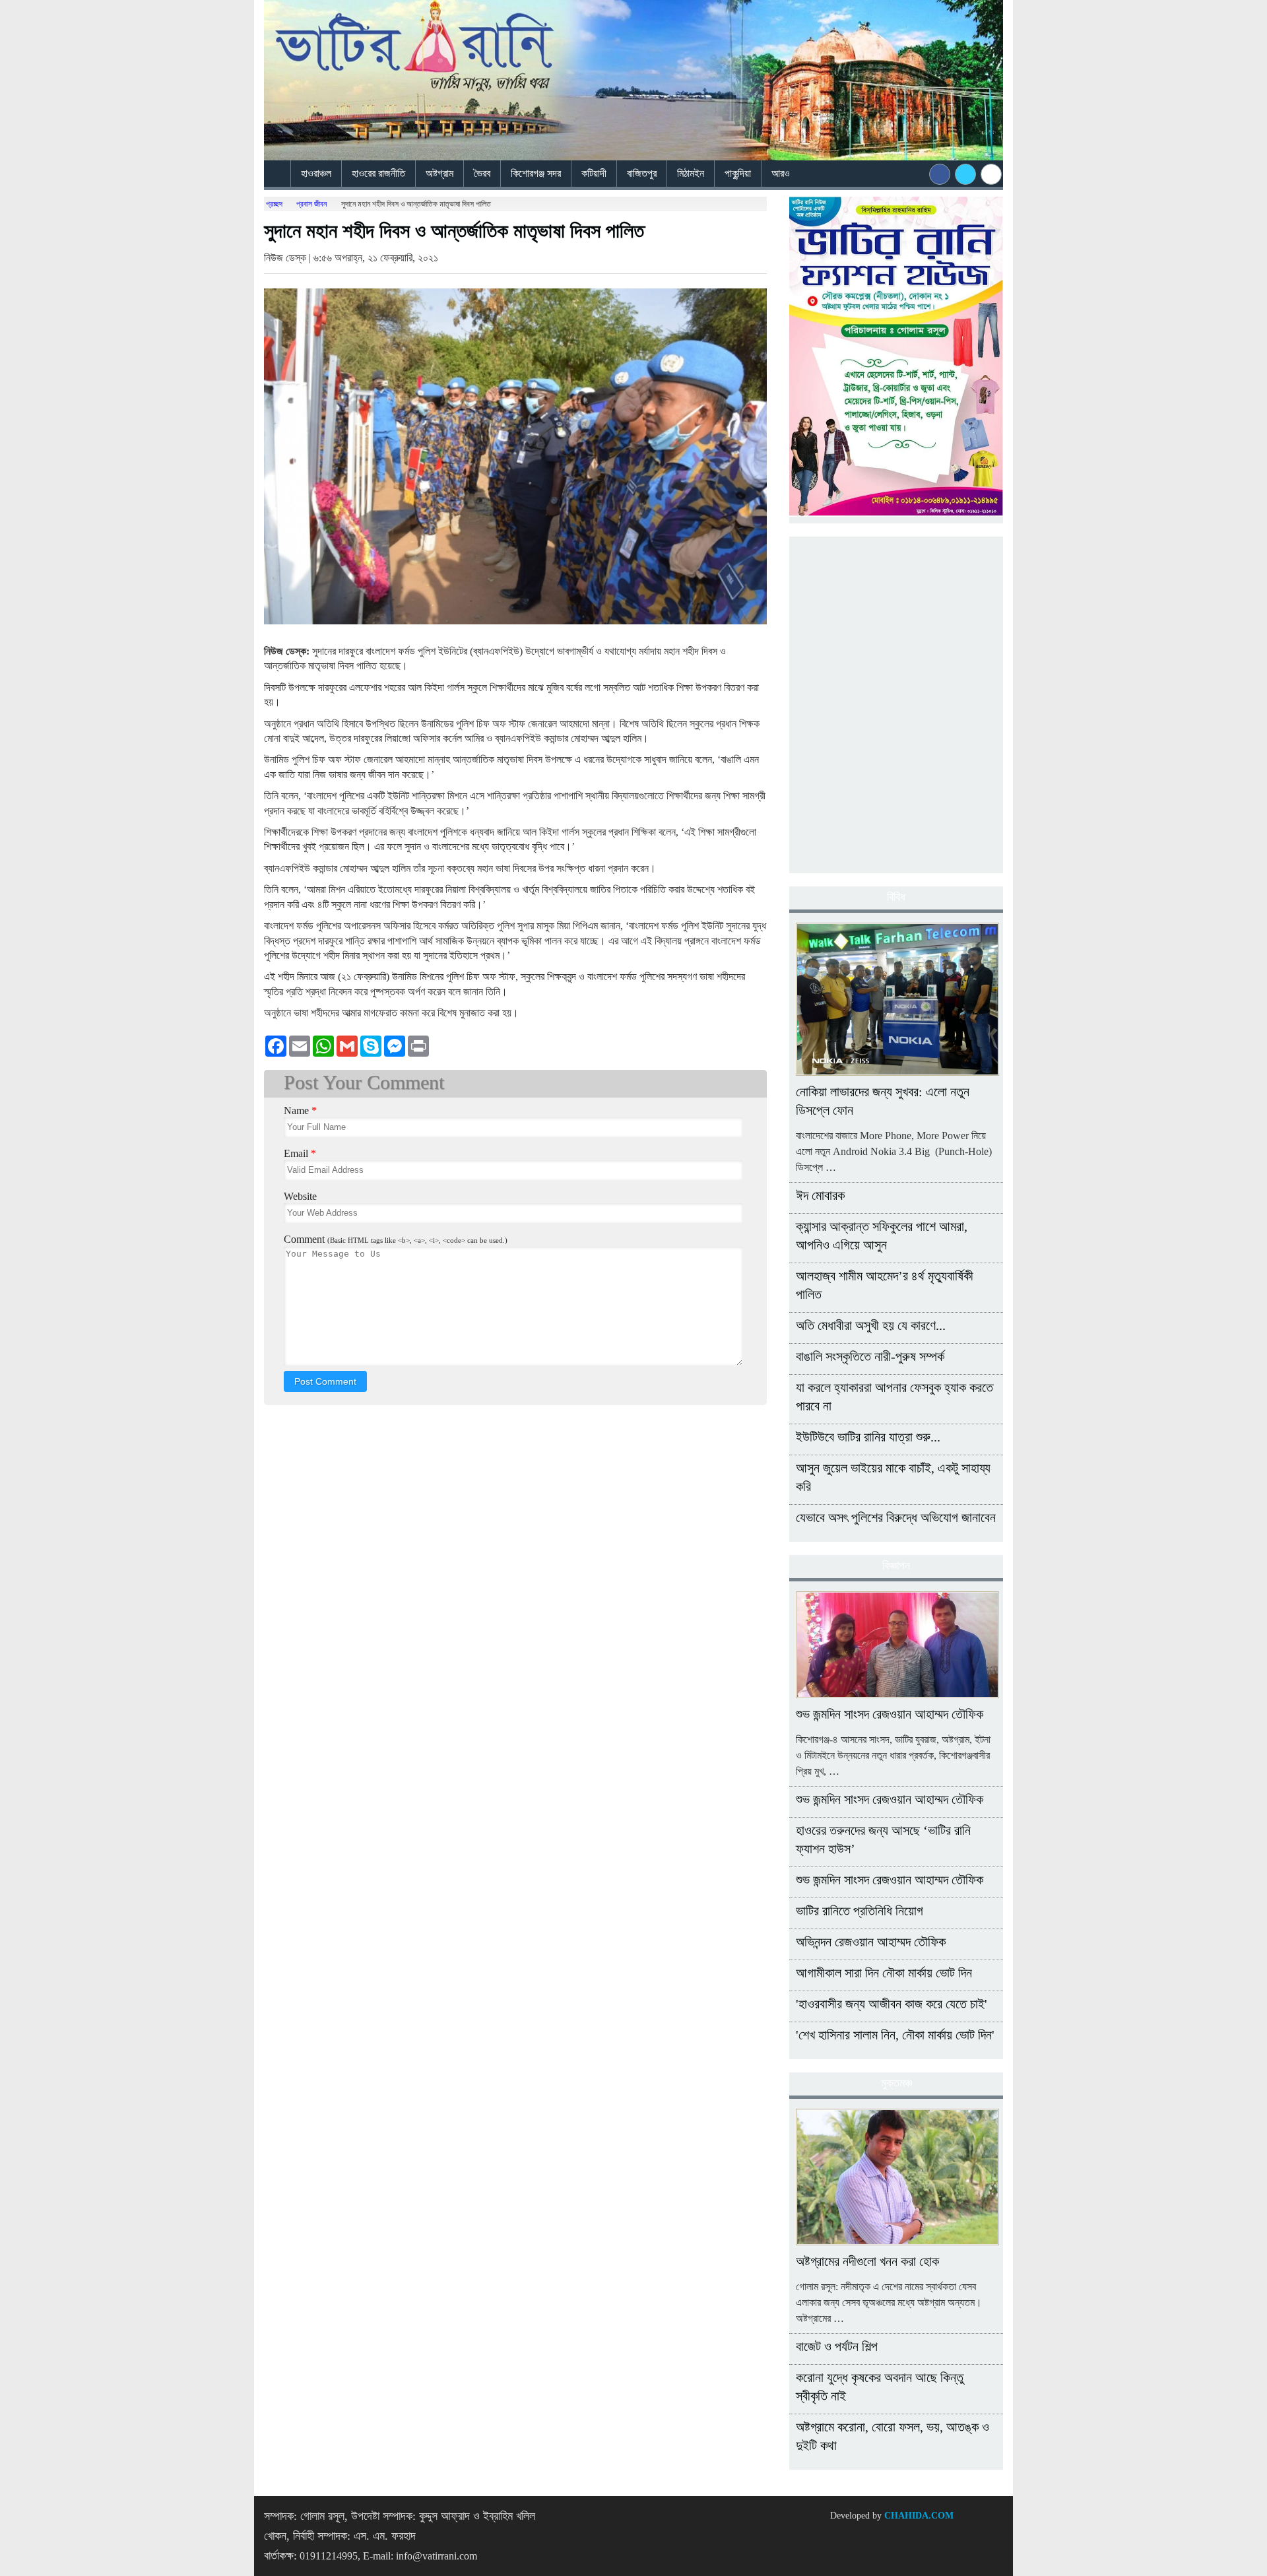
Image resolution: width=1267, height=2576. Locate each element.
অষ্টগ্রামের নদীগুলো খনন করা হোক (867, 2261)
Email (300, 1153)
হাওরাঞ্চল (316, 173)
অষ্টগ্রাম (439, 173)
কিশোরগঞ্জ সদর (536, 173)
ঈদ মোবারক (820, 1195)
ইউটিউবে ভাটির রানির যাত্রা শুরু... (868, 1437)
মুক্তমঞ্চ (896, 2083)
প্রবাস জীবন (311, 204)
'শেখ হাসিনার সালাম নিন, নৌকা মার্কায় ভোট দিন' (895, 2035)
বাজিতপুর (642, 173)
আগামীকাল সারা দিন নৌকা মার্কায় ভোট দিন (884, 1973)
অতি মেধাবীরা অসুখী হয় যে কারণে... (871, 1325)
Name (300, 1110)
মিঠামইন (691, 173)
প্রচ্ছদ (274, 204)
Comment (396, 1239)
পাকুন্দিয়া (738, 173)
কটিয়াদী (594, 173)
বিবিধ (896, 897)
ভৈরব (482, 173)
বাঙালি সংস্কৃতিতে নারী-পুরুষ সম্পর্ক (870, 1356)
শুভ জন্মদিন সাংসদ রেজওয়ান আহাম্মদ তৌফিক (890, 1714)
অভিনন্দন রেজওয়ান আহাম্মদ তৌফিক (871, 1942)
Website (300, 1196)
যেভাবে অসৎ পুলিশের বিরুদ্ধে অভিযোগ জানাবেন (896, 1517)
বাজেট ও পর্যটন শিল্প (837, 2346)
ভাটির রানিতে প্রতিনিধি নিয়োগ (860, 1911)
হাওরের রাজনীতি (378, 173)
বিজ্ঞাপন (896, 1566)
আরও (782, 173)
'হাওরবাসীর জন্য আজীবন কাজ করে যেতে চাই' (892, 2004)
